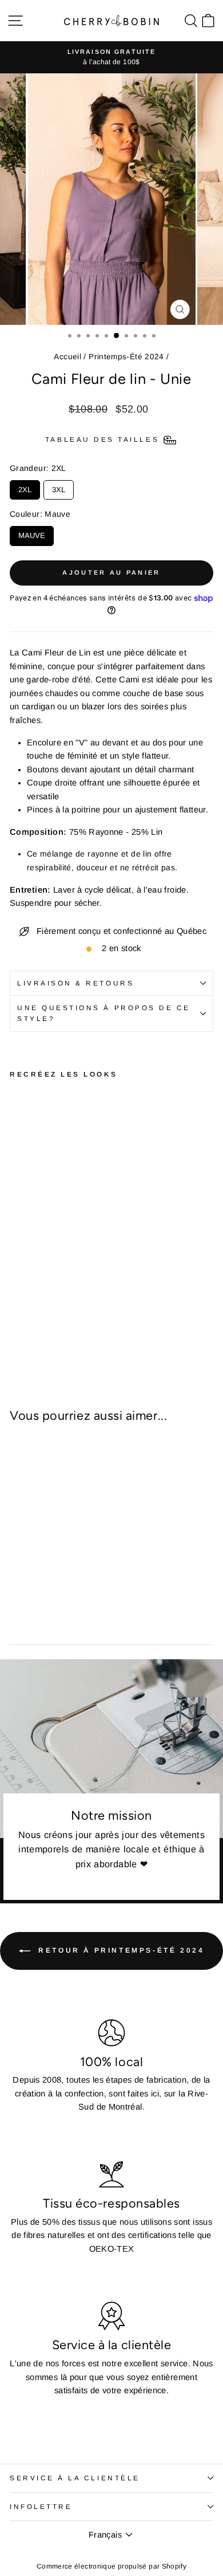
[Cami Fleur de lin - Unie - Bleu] (16, 1329)
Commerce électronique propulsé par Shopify (111, 2566)
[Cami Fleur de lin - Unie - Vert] (29, 1329)
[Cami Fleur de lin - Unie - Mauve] (43, 1329)
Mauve (32, 533)
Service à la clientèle (75, 2478)
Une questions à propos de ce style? (104, 1013)
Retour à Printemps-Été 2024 (120, 1950)
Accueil (67, 357)
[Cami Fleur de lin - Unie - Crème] (56, 1329)
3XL (59, 487)
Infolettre (41, 2506)
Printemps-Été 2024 (126, 357)
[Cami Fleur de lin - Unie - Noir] (69, 1329)
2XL (25, 487)
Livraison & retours (75, 983)
